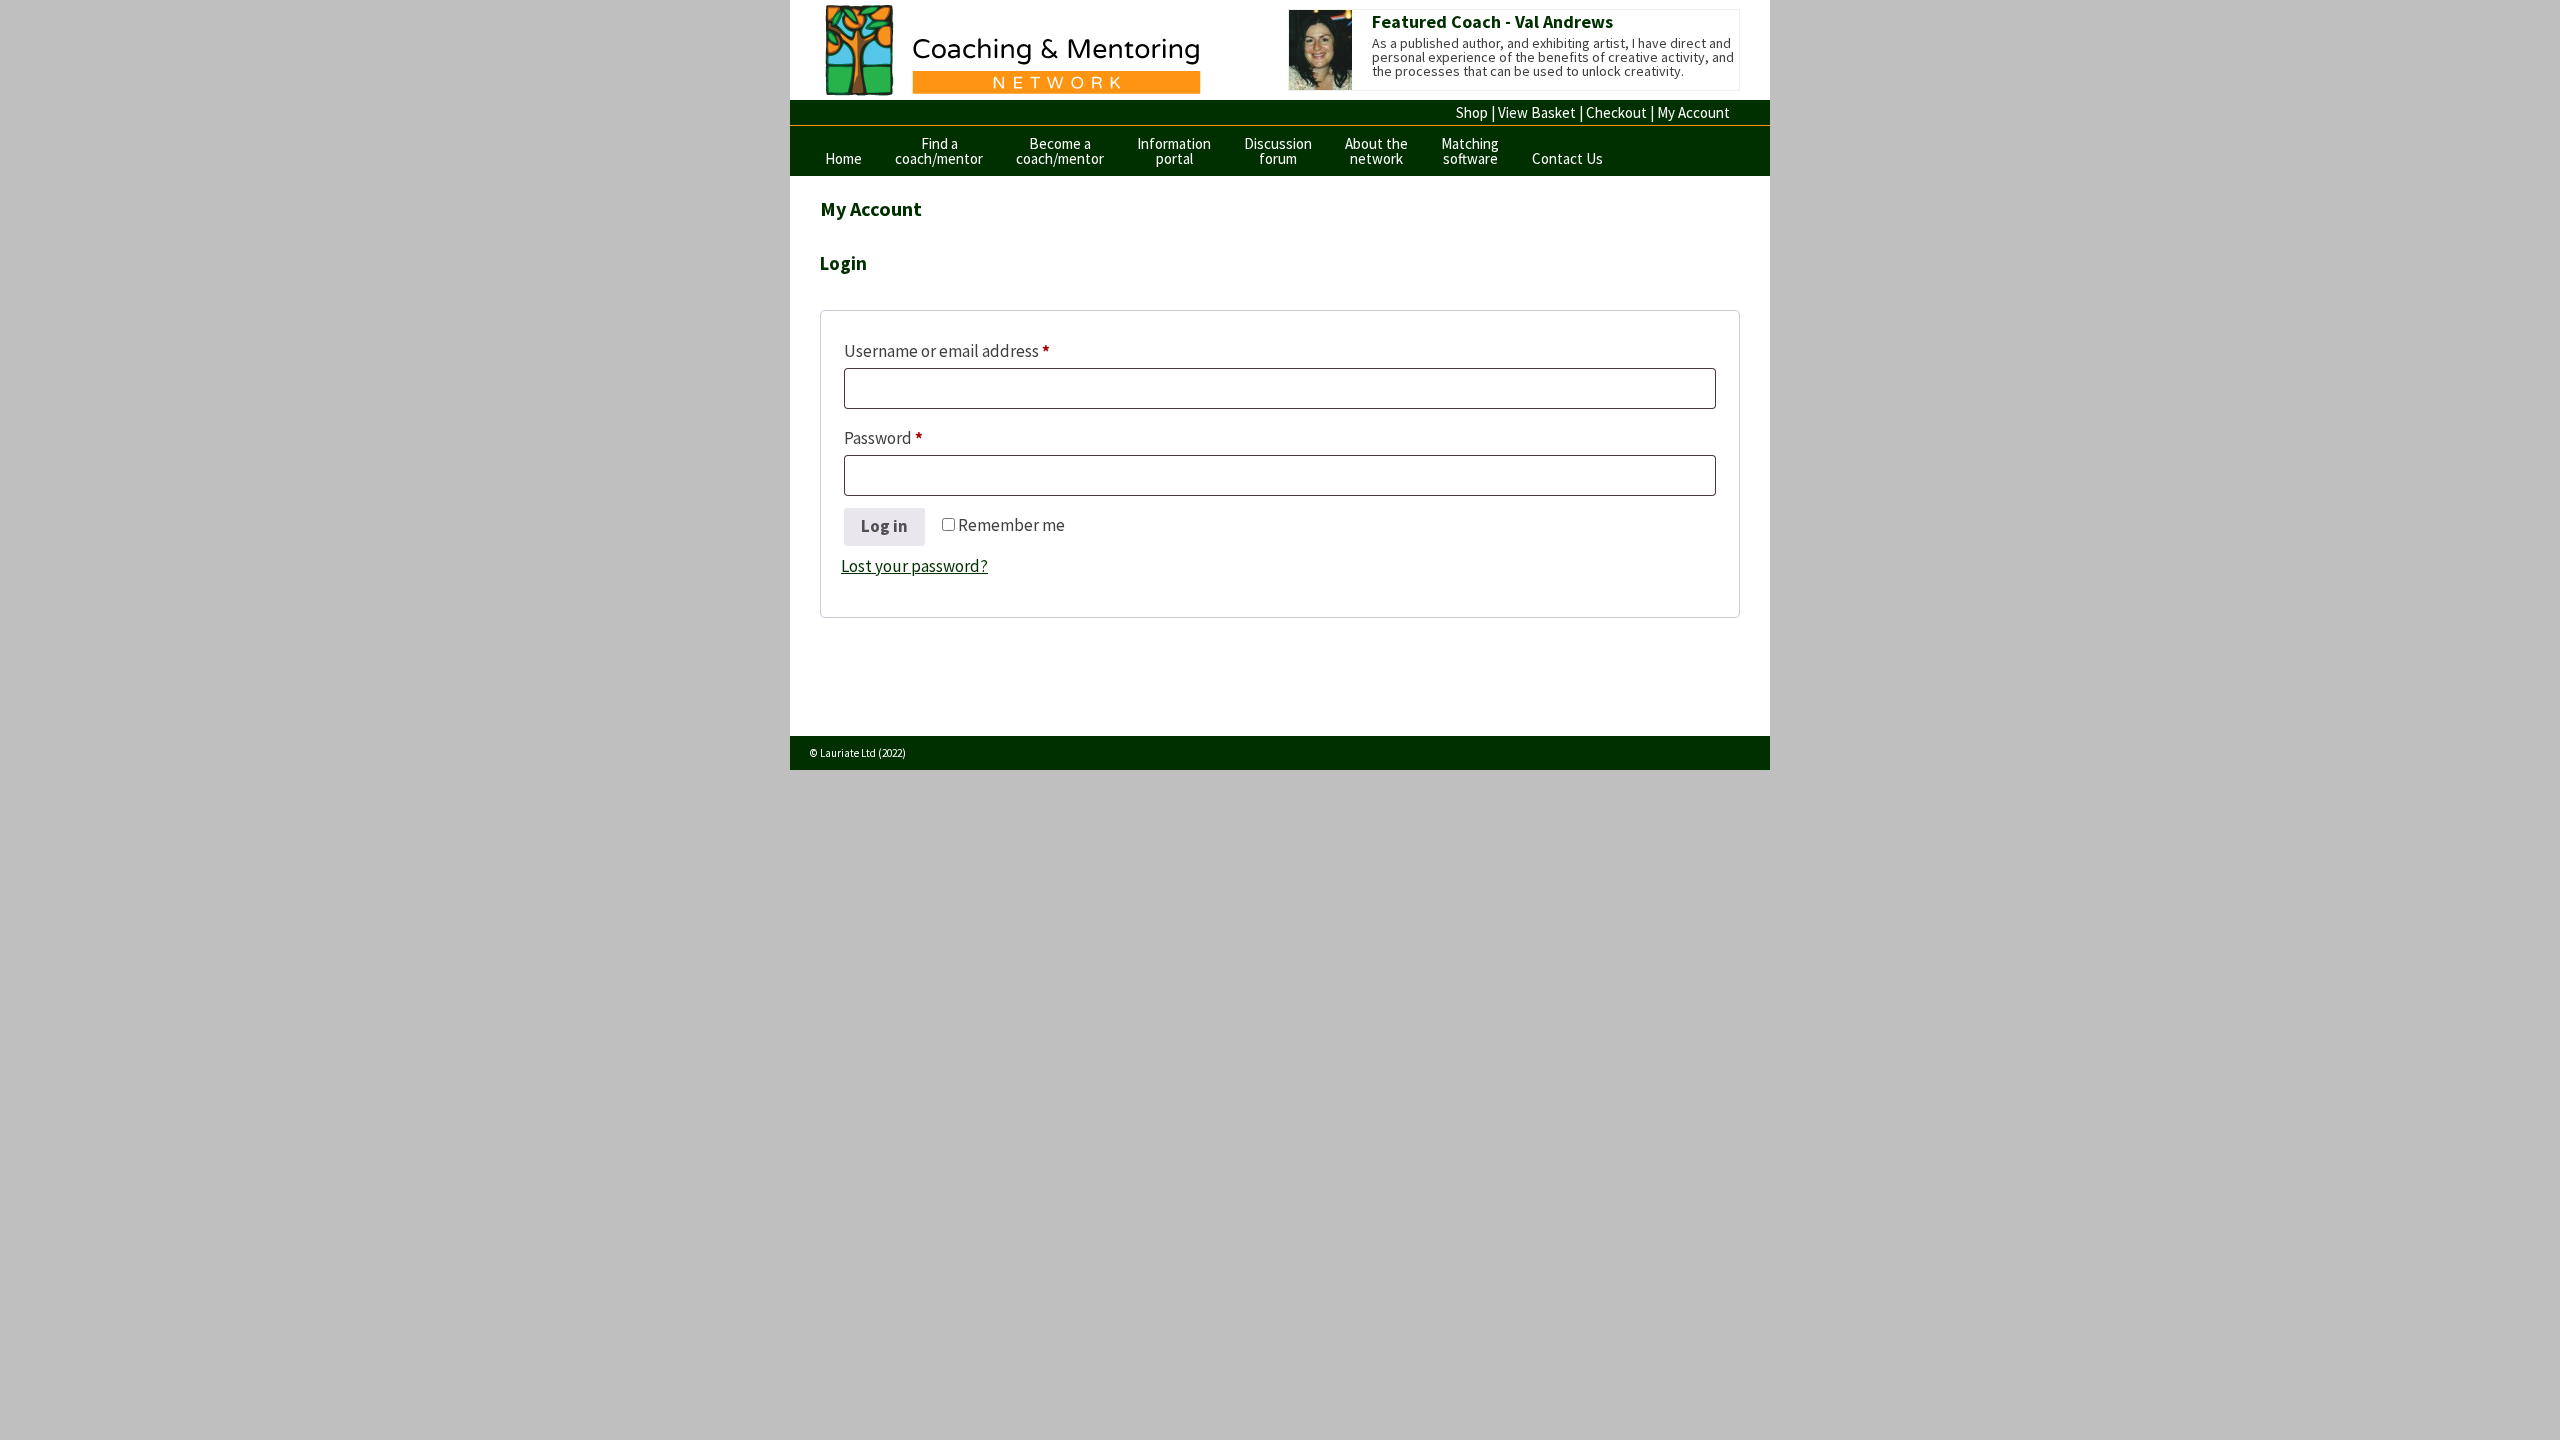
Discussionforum (1278, 151)
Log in (884, 526)
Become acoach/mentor (1060, 151)
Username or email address (980, 350)
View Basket (1537, 112)
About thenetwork (1376, 151)
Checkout (1616, 112)
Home (843, 158)
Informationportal (1174, 151)
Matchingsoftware (1470, 151)
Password (917, 437)
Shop (1472, 112)
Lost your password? (914, 566)
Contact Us (1567, 158)
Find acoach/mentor (939, 151)
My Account (1693, 112)
